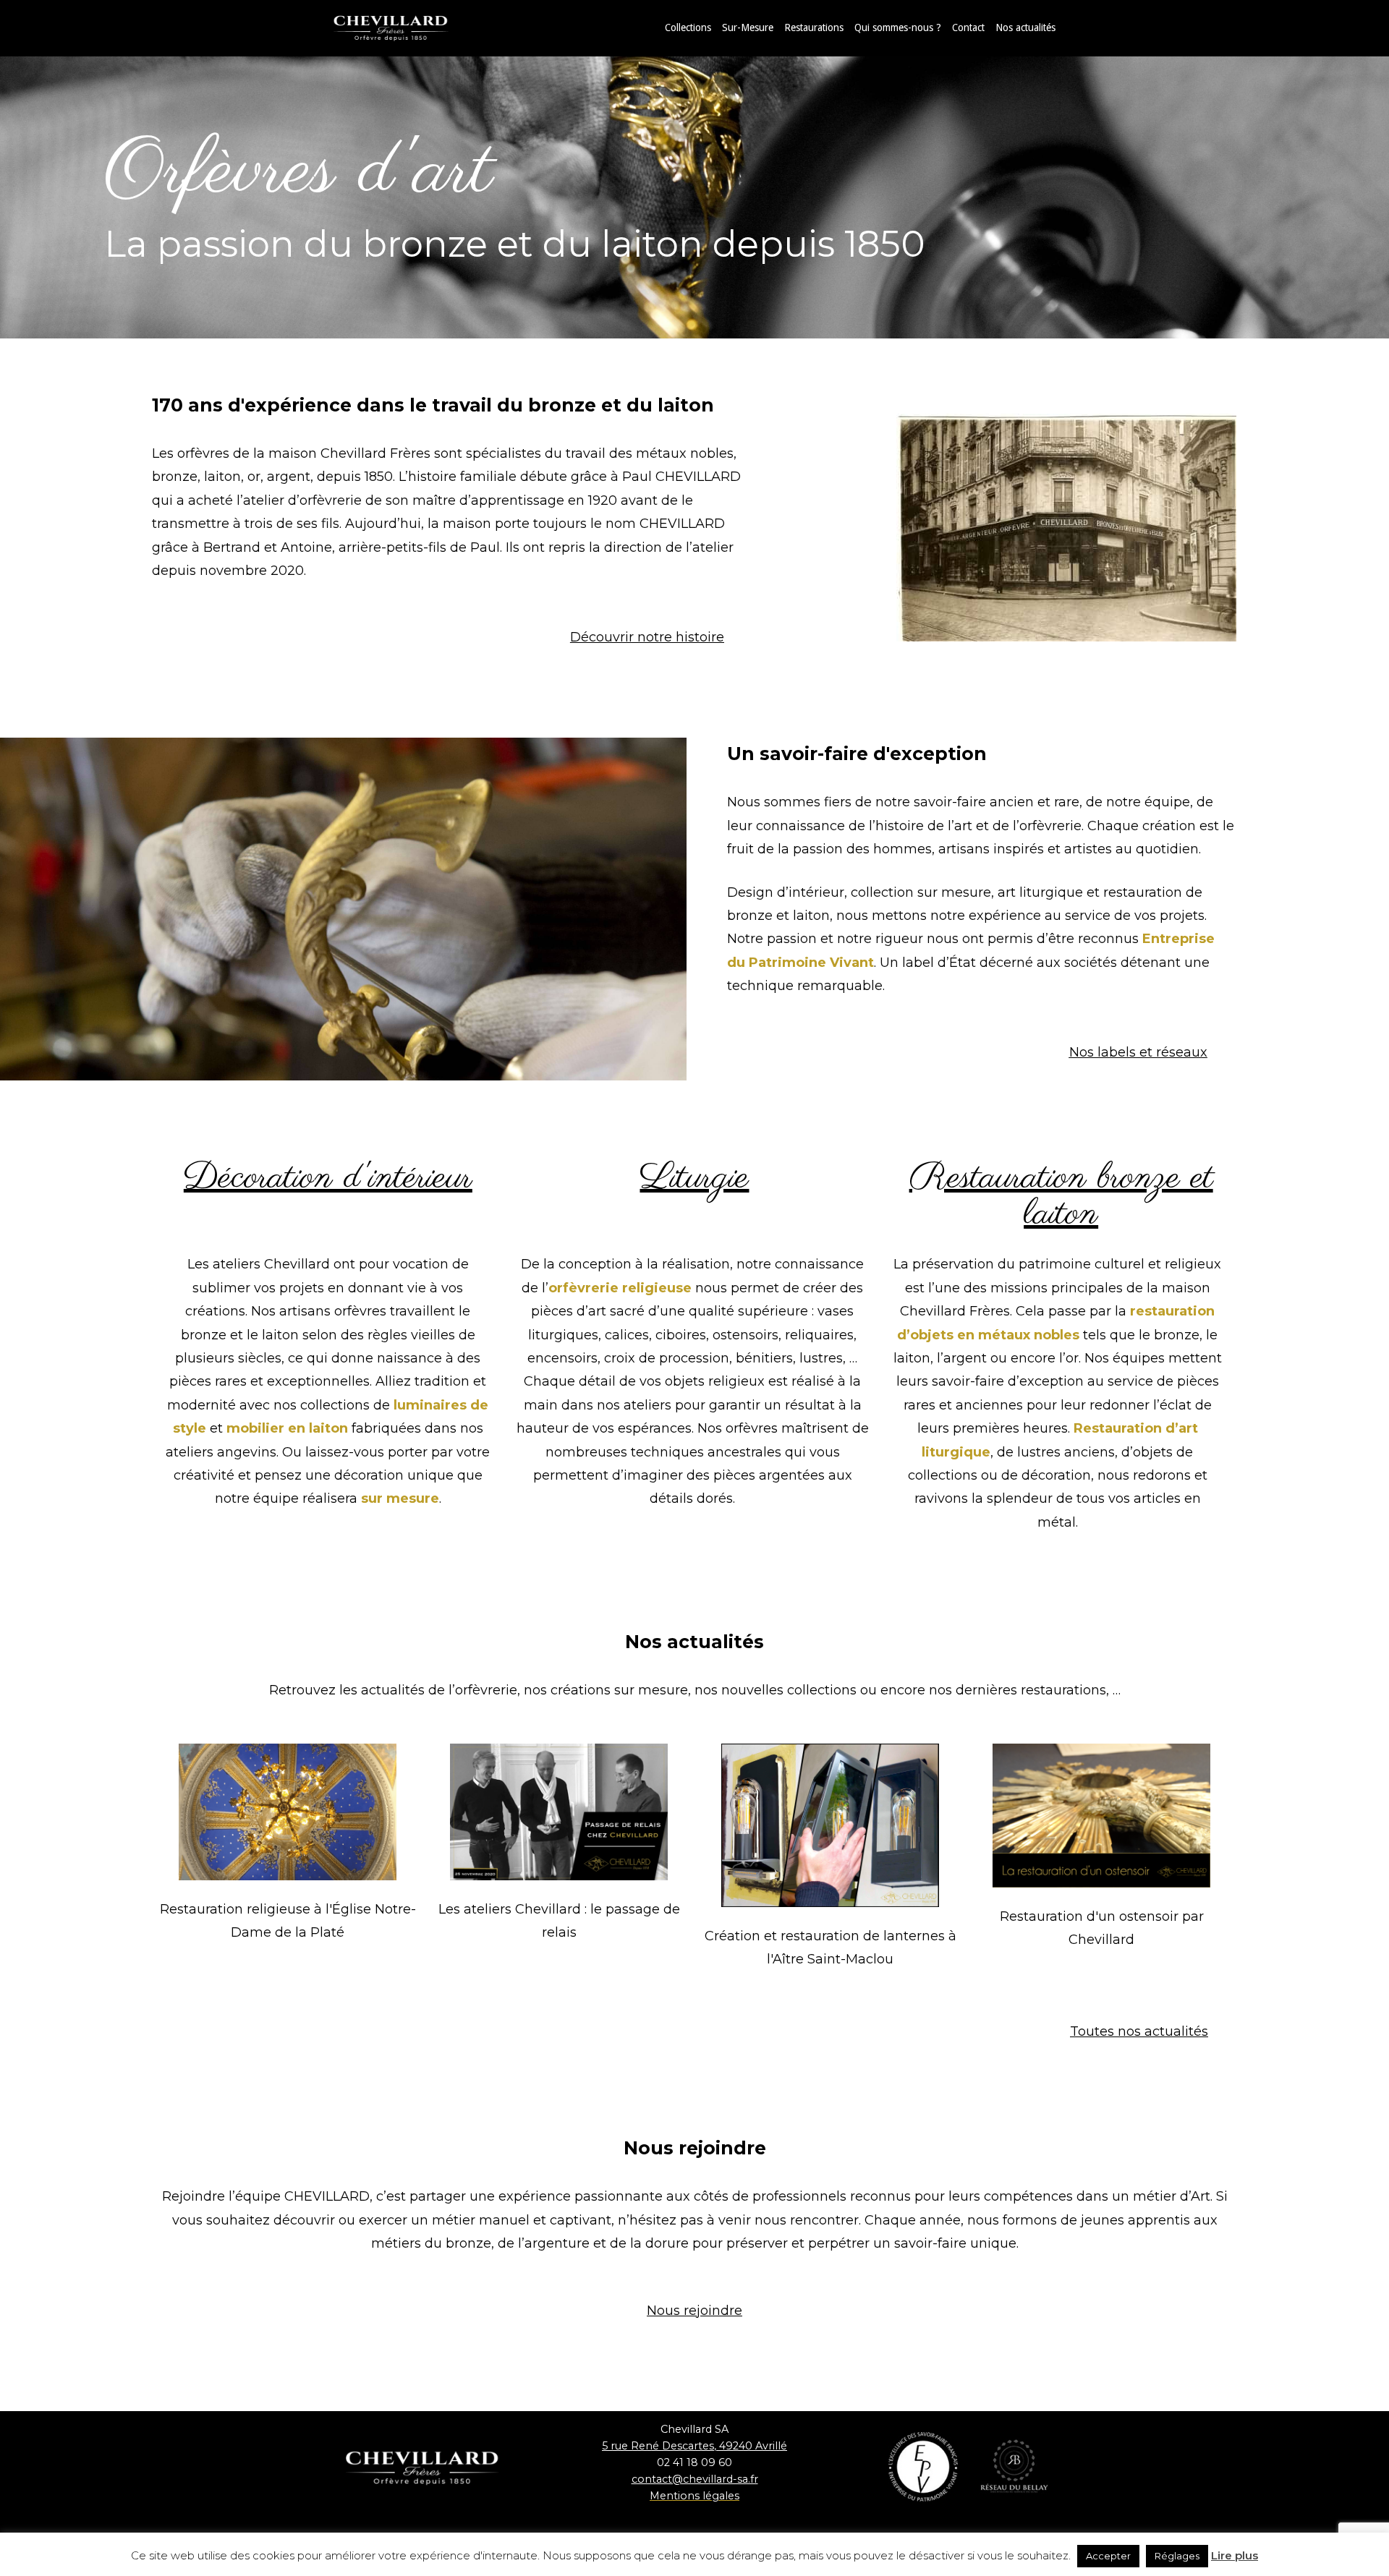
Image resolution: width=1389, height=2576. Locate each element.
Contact (968, 27)
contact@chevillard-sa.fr (695, 2479)
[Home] (405, 27)
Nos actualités (1025, 27)
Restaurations (814, 27)
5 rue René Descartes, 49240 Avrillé (694, 2446)
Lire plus (1235, 2555)
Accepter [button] (1108, 2556)
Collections (688, 27)
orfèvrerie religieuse (620, 1288)
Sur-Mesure (748, 27)
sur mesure (400, 1498)
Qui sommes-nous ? (898, 27)
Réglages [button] (1177, 2556)
